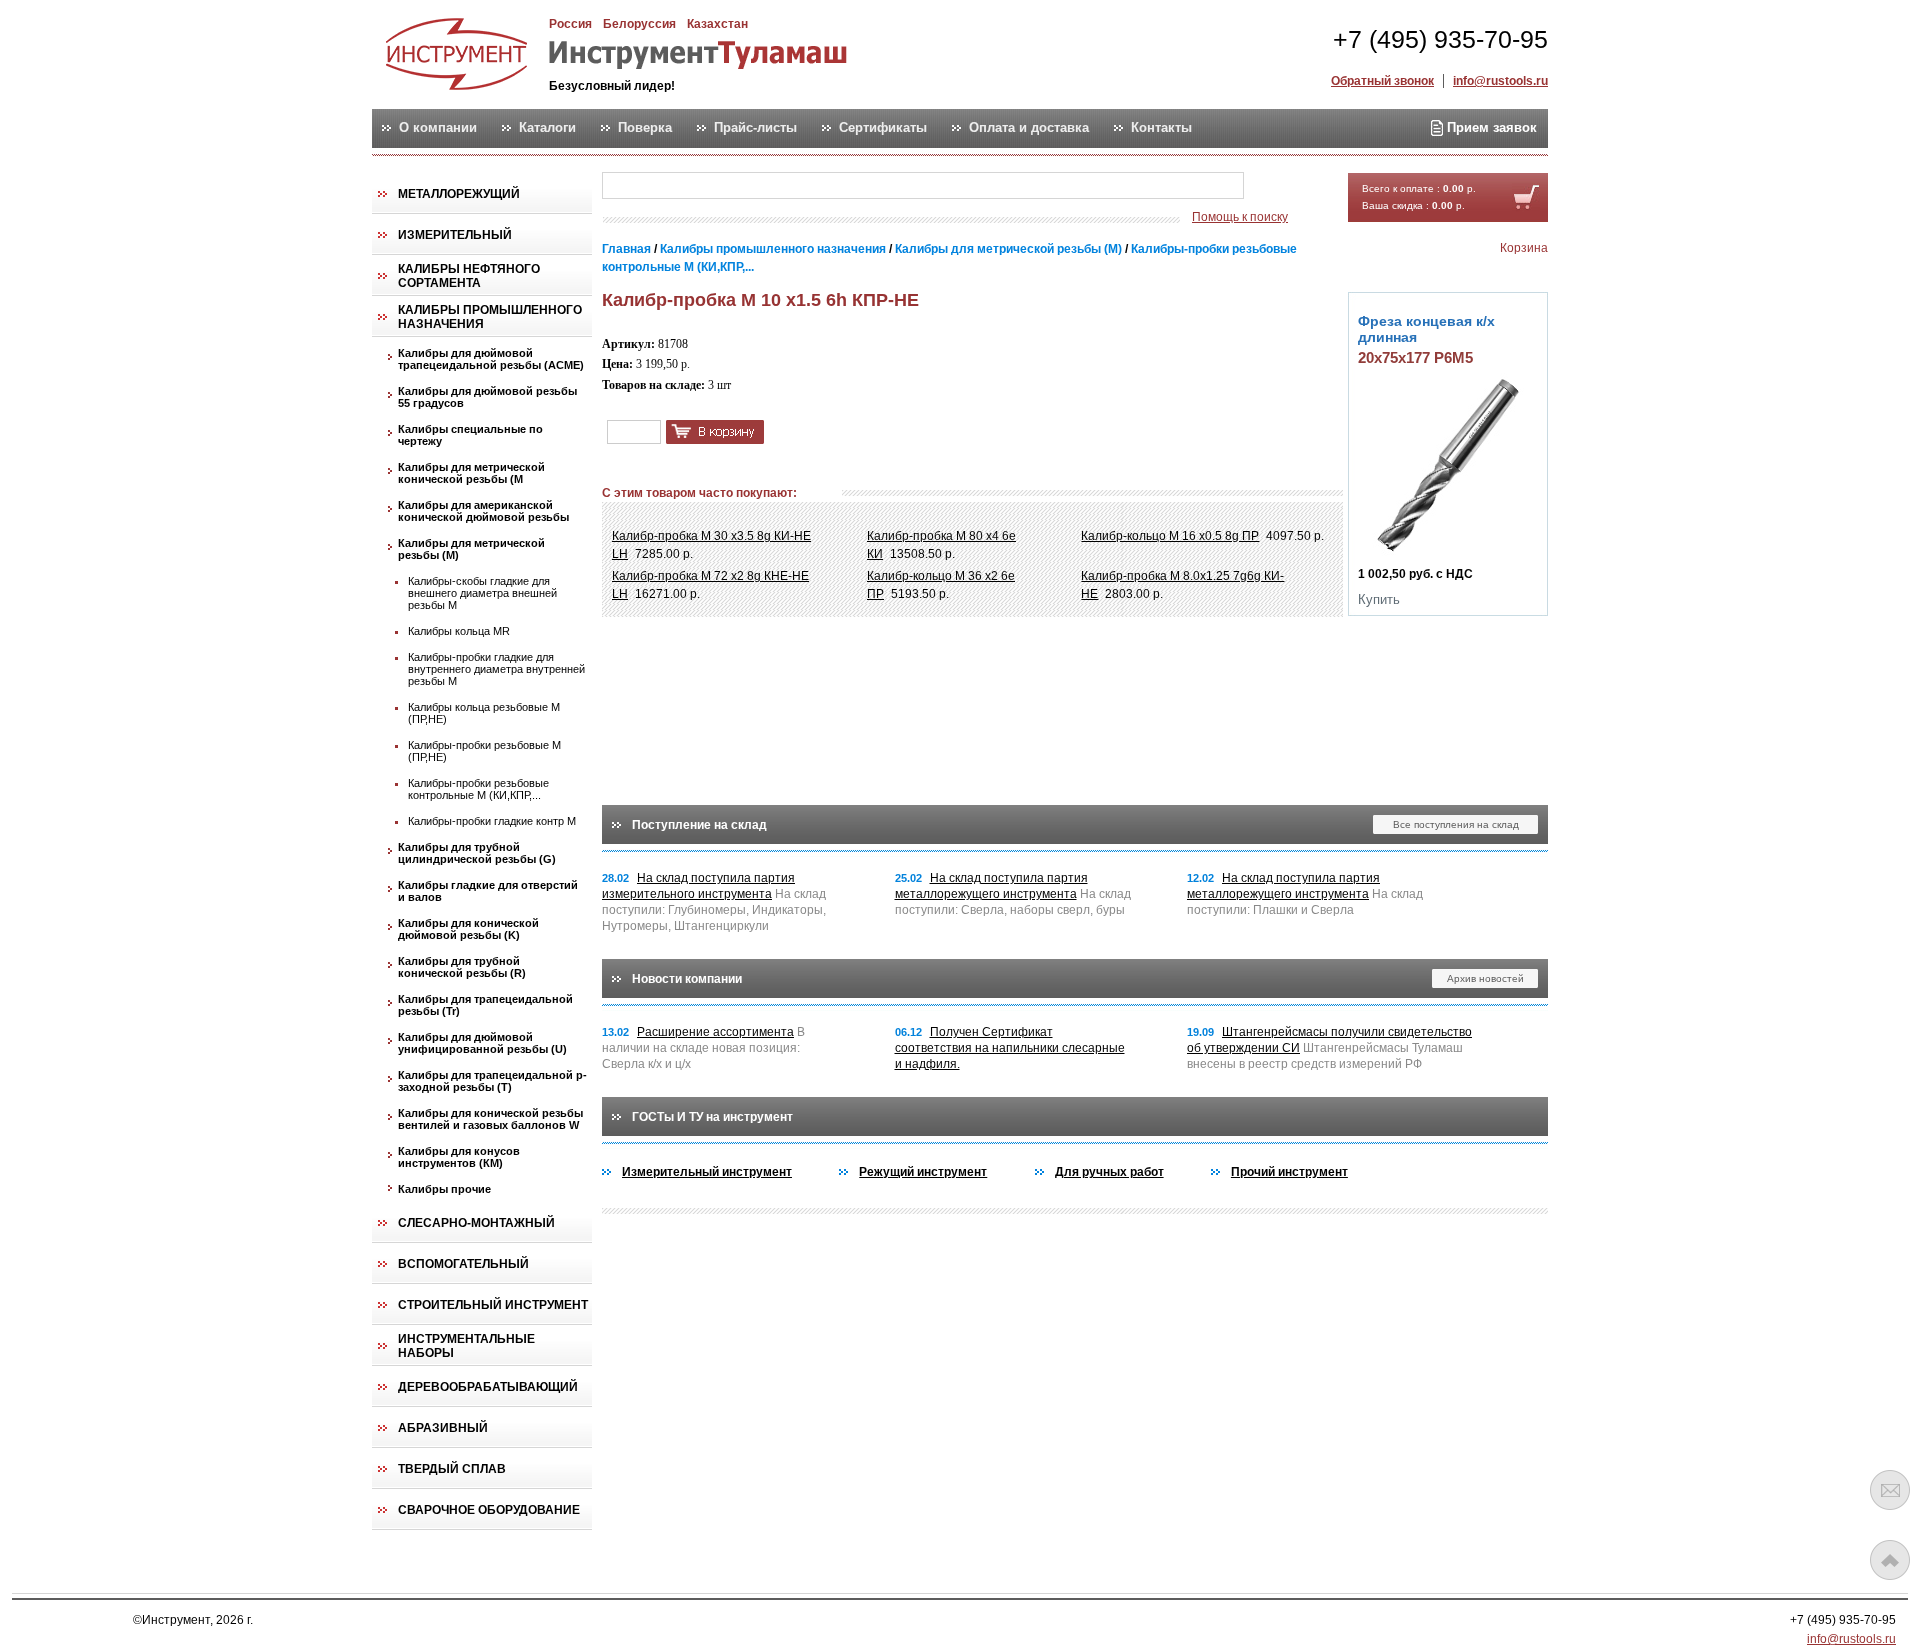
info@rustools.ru (1500, 81)
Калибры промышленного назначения (490, 317)
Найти (1283, 186)
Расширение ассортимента (715, 1032)
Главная (626, 249)
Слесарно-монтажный (476, 1223)
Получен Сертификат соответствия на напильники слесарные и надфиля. (1010, 1048)
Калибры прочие (444, 1189)
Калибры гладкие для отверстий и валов (488, 891)
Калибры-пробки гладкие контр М (492, 821)
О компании (438, 128)
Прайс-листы (755, 128)
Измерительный (455, 235)
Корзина (1524, 248)
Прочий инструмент (1289, 1172)
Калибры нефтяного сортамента (469, 276)
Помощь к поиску (1240, 217)
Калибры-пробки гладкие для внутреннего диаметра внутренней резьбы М (496, 669)
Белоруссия (639, 24)
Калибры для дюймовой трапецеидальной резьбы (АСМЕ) (491, 359)
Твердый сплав (452, 1469)
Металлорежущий (459, 194)
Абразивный (443, 1428)
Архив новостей (1485, 978)
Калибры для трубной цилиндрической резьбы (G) (477, 853)
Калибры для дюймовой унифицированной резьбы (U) (482, 1043)
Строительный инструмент (493, 1305)
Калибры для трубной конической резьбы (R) (462, 967)
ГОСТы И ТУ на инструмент (712, 1117)
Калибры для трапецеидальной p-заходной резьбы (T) (492, 1081)
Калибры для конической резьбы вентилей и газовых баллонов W (490, 1119)
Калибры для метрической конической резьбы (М (471, 473)
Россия (570, 24)
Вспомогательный (463, 1264)
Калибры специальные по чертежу (470, 435)
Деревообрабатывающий (488, 1387)
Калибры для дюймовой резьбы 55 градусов (487, 397)
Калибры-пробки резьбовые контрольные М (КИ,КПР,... (478, 789)
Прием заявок (1490, 127)
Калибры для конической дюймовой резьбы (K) (468, 929)
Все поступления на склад (1456, 824)
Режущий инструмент (923, 1172)
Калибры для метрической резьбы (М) (471, 549)
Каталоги (547, 128)
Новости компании (687, 979)
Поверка (645, 128)
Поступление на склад (699, 825)
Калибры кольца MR (459, 631)
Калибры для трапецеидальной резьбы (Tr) (485, 1005)
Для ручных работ (1109, 1172)
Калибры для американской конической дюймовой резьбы (483, 511)
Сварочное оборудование (489, 1510)
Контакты (1161, 128)
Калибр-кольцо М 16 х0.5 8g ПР (1170, 536)
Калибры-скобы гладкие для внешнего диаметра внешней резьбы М (482, 593)
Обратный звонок (1382, 81)
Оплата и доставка (1029, 128)
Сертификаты (883, 128)
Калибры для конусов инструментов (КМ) (459, 1157)
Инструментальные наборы (466, 1346)
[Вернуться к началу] (1890, 1560)
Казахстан (717, 24)
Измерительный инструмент (707, 1172)
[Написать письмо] (1890, 1490)
